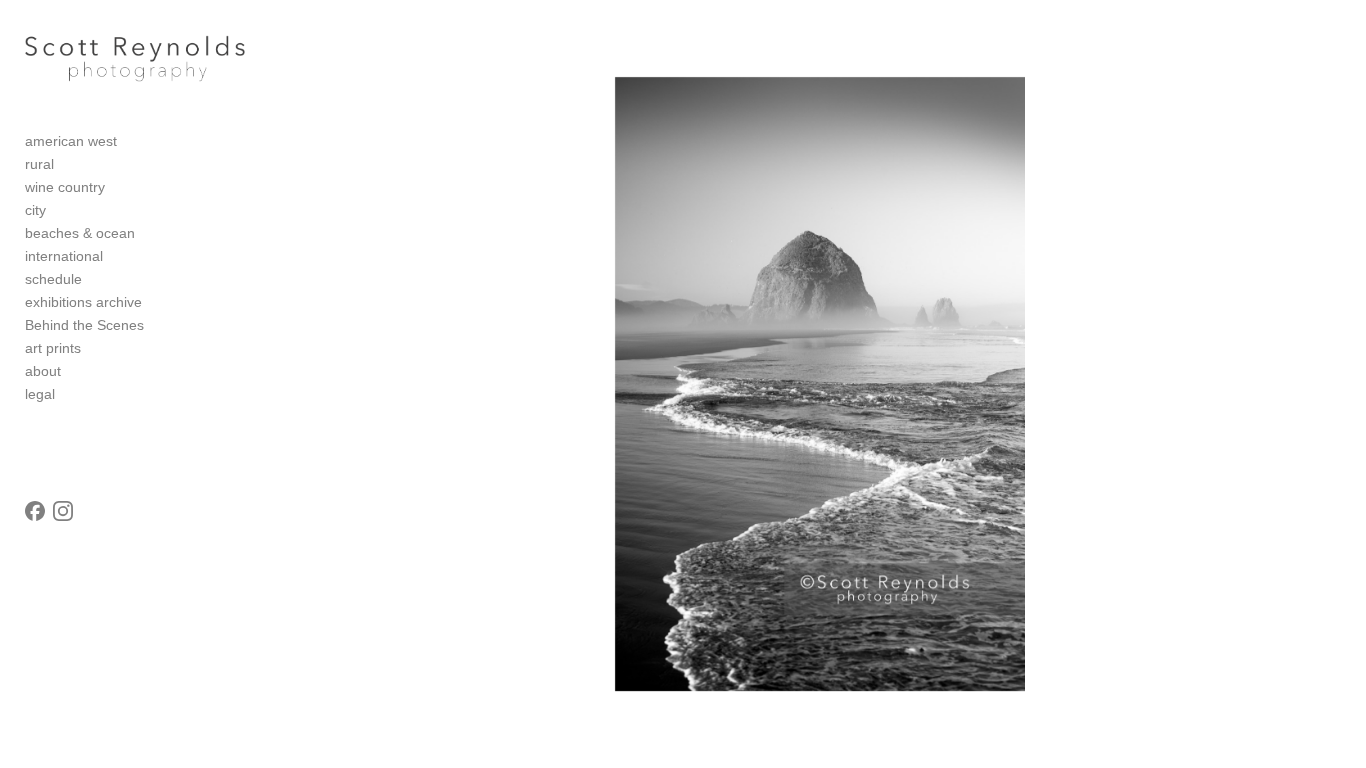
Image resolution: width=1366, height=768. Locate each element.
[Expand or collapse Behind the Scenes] (157, 326)
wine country (65, 187)
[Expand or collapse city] (59, 211)
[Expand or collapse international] (116, 257)
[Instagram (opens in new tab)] (63, 511)
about (43, 371)
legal (40, 394)
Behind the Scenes (84, 325)
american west (71, 141)
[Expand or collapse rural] (67, 165)
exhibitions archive (83, 302)
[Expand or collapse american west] (130, 142)
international (64, 256)
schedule (53, 279)
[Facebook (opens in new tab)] (35, 511)
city (35, 210)
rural (39, 164)
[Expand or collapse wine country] (118, 188)
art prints (53, 348)
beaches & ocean (80, 233)
